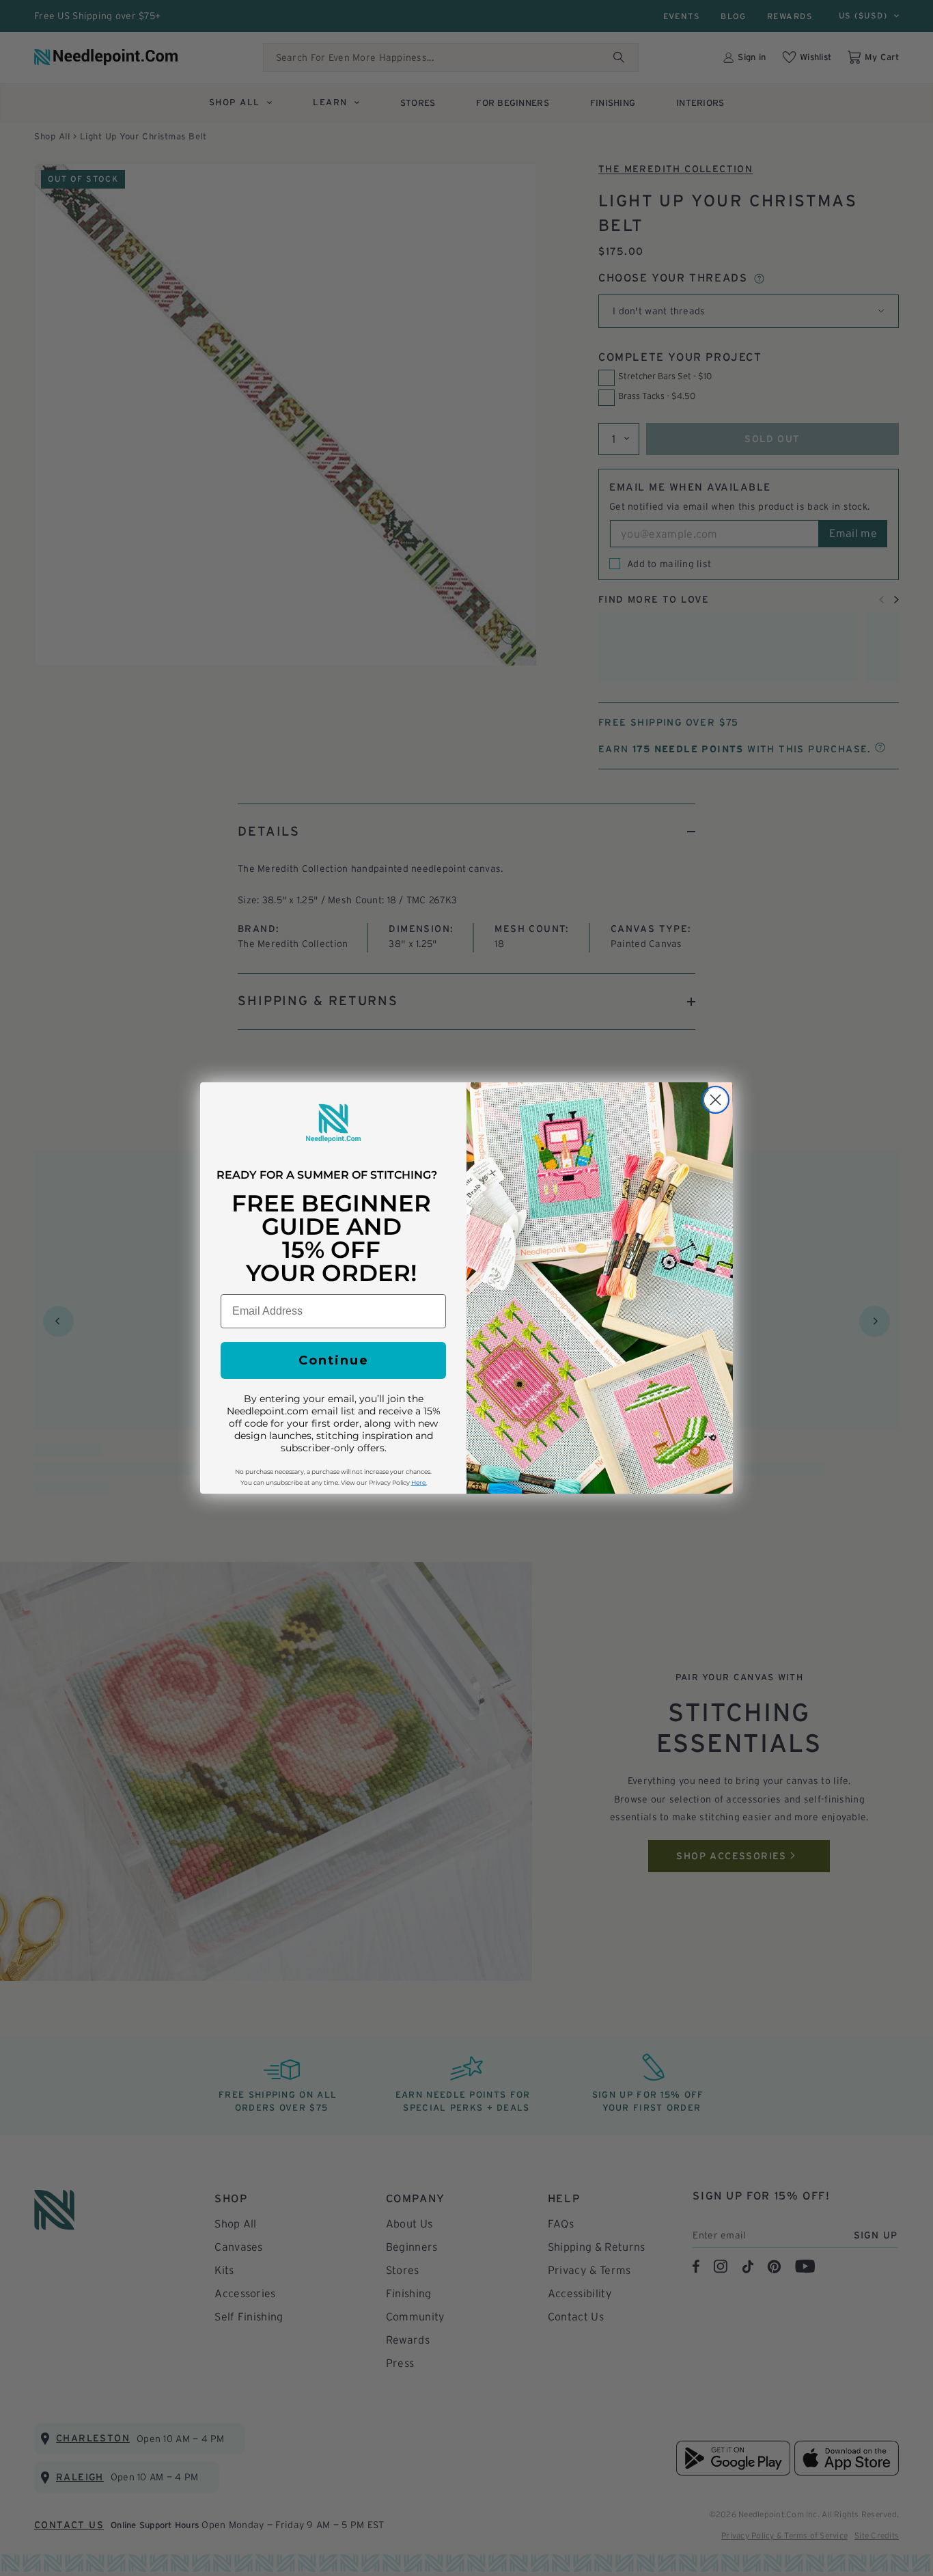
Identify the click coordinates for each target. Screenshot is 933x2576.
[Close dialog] (715, 1100)
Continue (334, 1360)
